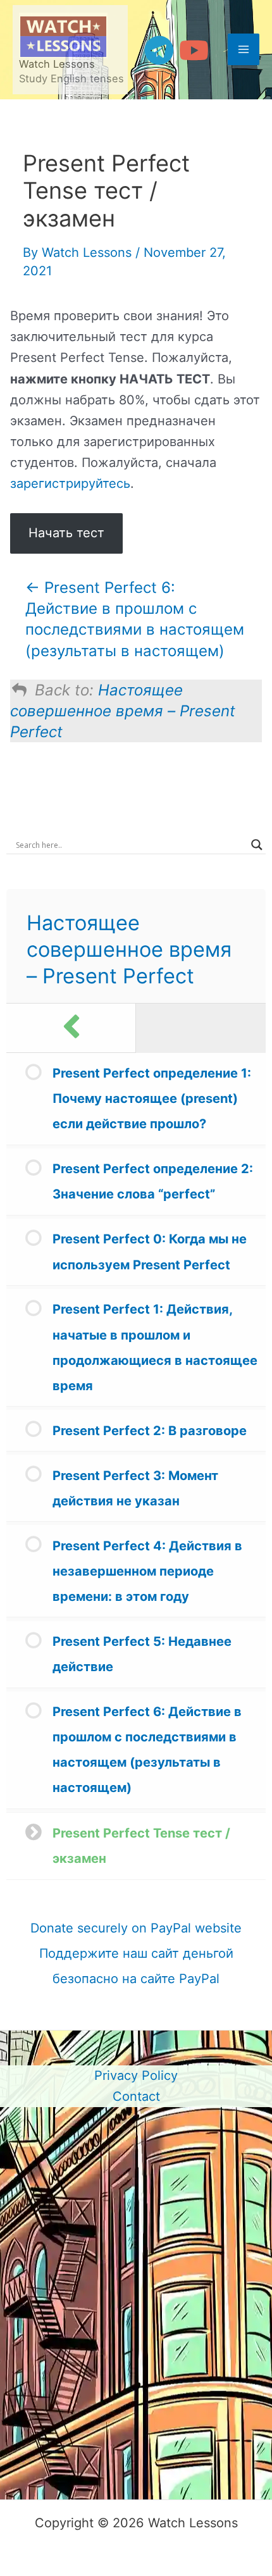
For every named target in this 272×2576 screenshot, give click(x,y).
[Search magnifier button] (257, 845)
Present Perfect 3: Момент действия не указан (135, 1488)
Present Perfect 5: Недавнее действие (142, 1654)
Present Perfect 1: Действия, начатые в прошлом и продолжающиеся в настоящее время (155, 1347)
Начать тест (66, 533)
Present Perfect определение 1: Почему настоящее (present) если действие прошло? (152, 1098)
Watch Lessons (57, 64)
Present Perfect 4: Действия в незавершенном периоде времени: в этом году (147, 1571)
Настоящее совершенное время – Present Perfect (123, 711)
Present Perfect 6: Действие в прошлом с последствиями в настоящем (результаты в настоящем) (147, 1750)
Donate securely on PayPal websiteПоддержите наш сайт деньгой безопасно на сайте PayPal (136, 1953)
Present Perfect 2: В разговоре (150, 1431)
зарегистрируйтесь (70, 483)
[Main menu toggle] (244, 49)
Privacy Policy (136, 2075)
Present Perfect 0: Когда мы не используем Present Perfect (150, 1252)
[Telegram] (159, 50)
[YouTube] (194, 50)
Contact (136, 2096)
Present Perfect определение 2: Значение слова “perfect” (153, 1181)
